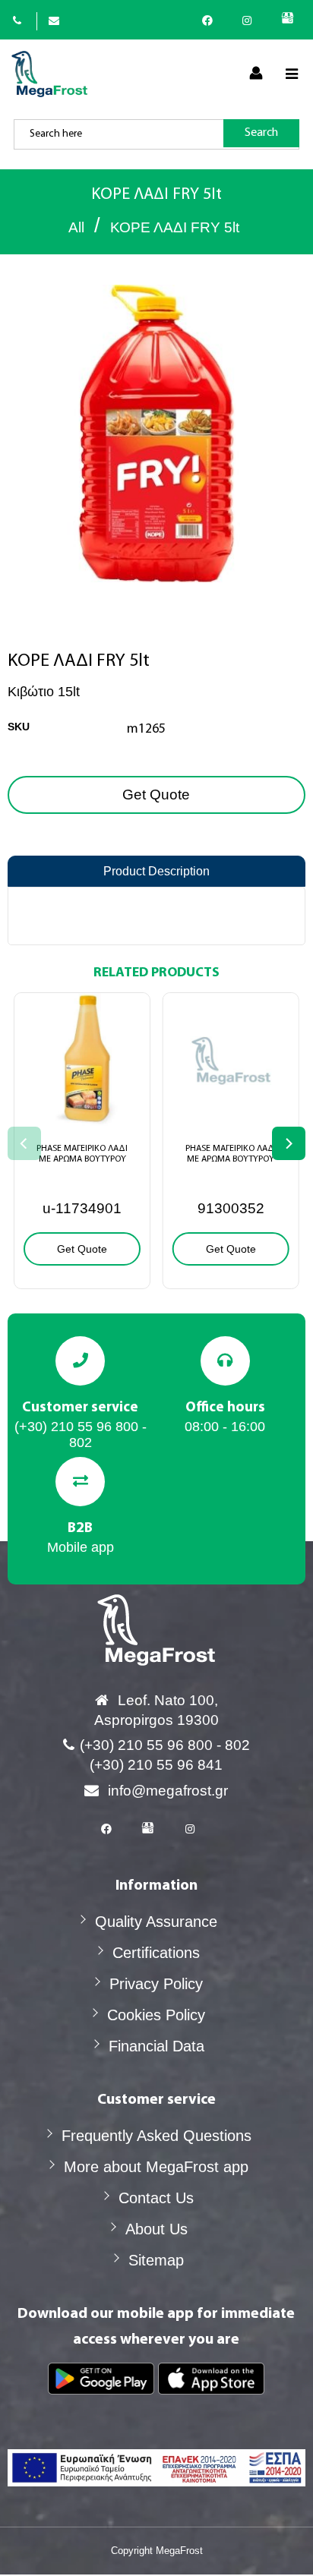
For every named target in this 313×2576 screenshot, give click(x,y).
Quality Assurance (156, 1922)
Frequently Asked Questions (156, 2136)
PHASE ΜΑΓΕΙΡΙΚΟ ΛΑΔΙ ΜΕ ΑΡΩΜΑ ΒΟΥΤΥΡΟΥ (82, 1154)
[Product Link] (82, 1115)
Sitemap (156, 2260)
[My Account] (256, 74)
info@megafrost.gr (168, 1791)
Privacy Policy (156, 1984)
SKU (19, 727)
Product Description (156, 871)
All (76, 227)
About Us (156, 2229)
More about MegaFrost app (156, 2167)
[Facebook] (211, 20)
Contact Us (156, 2198)
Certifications (156, 1953)
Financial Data (156, 2046)
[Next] (289, 1143)
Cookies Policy (156, 2015)
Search (261, 133)
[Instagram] (251, 20)
